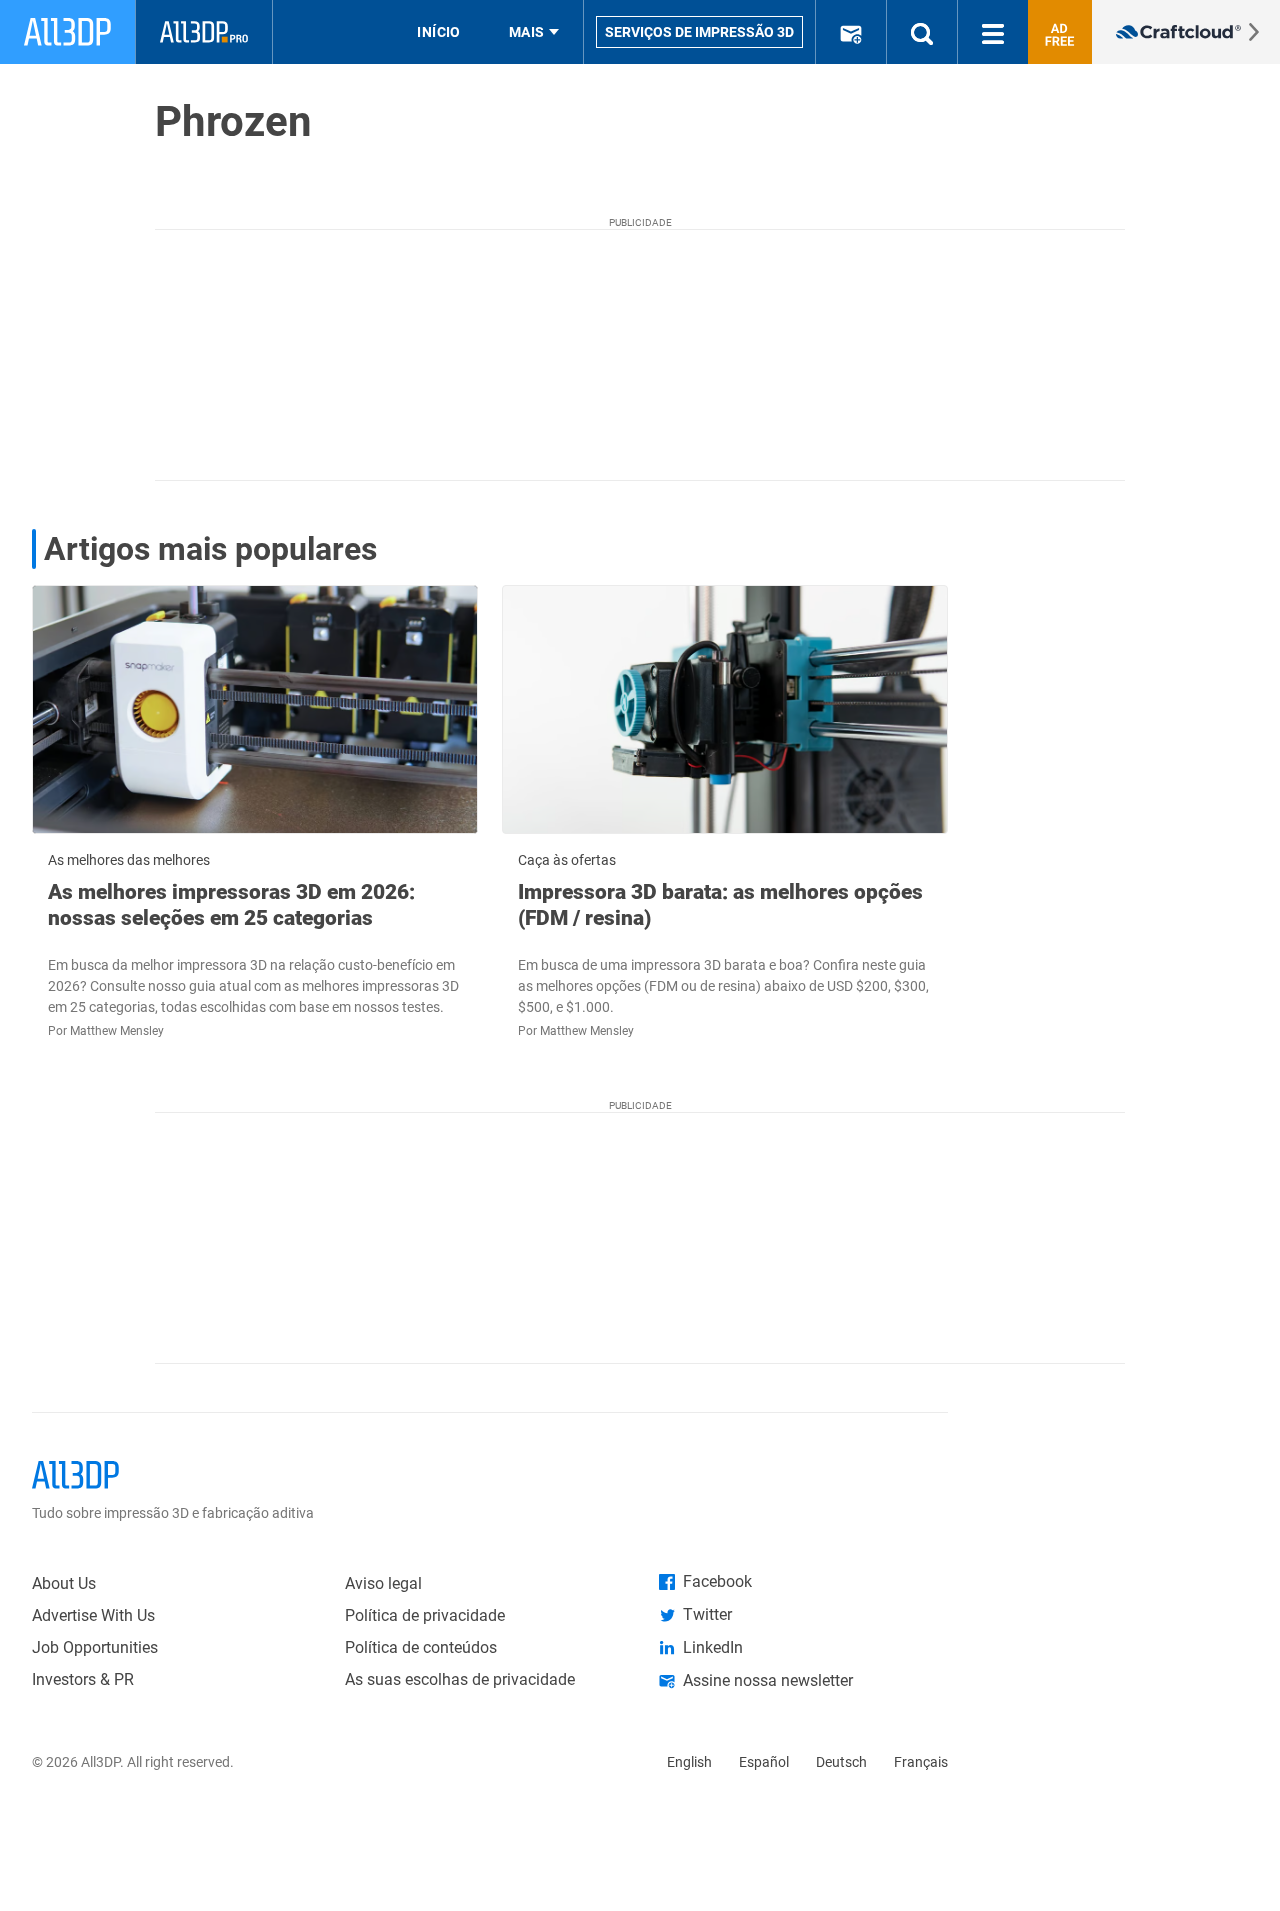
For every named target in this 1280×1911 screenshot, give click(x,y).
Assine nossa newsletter (768, 1680)
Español (764, 1762)
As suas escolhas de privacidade (460, 1679)
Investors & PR (83, 1679)
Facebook (717, 1581)
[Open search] (922, 32)
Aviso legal (383, 1583)
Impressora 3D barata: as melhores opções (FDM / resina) (720, 905)
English (689, 1762)
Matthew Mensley (117, 1031)
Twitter (707, 1614)
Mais (527, 32)
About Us (64, 1583)
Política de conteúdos (421, 1647)
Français (921, 1762)
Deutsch (841, 1762)
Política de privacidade (425, 1615)
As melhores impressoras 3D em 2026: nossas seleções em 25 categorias (231, 905)
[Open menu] (993, 32)
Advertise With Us (93, 1615)
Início (439, 32)
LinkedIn (713, 1647)
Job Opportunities (95, 1647)
